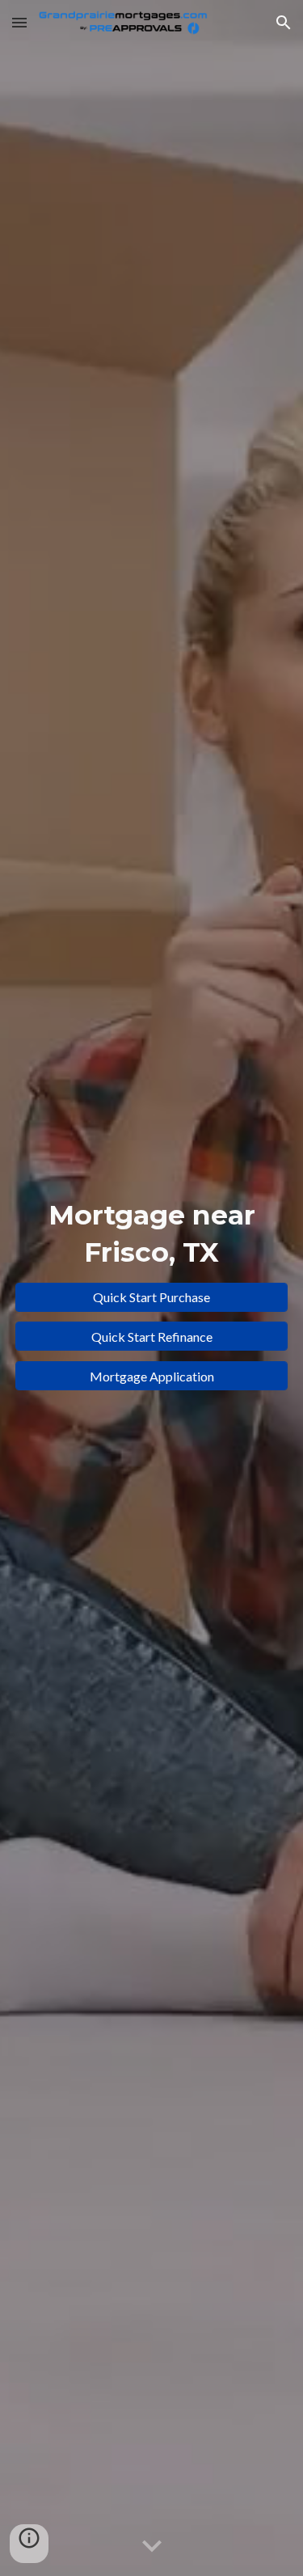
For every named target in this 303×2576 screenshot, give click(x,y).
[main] (152, 1234)
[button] (19, 22)
